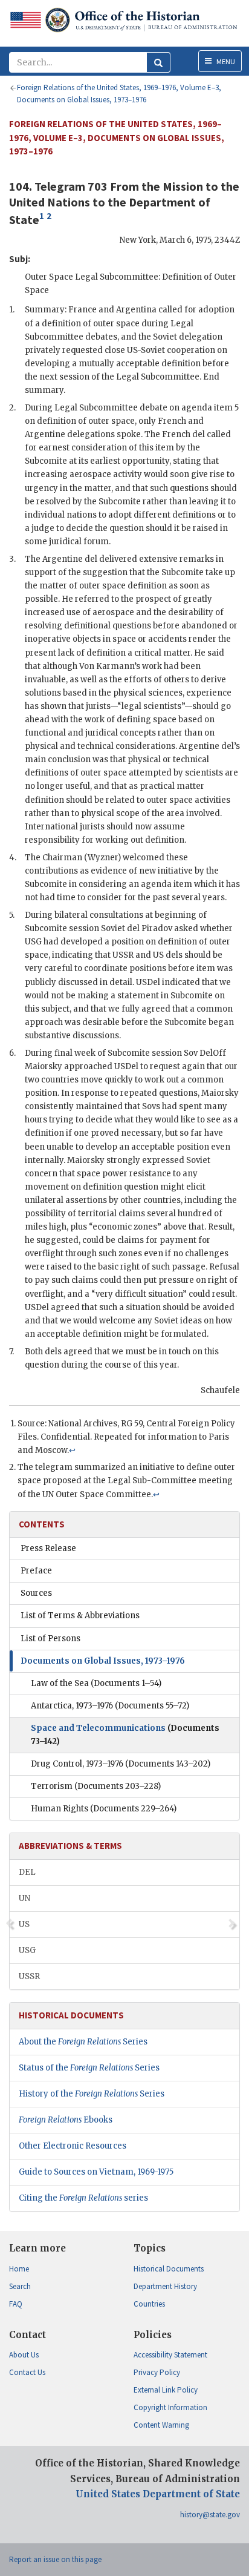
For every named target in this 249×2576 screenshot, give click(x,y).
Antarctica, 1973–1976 (110, 1706)
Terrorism (96, 1786)
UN (24, 1898)
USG (27, 1950)
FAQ (16, 2304)
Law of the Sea (96, 1683)
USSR (29, 1976)
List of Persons (50, 1639)
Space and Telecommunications (125, 1735)
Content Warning (161, 2425)
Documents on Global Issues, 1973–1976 (103, 1661)
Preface (36, 1571)
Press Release (48, 1548)
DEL (27, 1872)
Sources (36, 1593)
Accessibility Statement (170, 2355)
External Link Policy (166, 2390)
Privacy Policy (157, 2372)
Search (20, 2286)
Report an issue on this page (55, 2559)
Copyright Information (170, 2407)
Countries (149, 2304)
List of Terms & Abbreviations (80, 1616)
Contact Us (27, 2372)
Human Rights (104, 1809)
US (24, 1924)
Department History (165, 2286)
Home (19, 2269)
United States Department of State (158, 2494)
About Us (24, 2355)
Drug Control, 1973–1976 (121, 1764)
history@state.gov (210, 2515)
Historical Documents (169, 2269)
